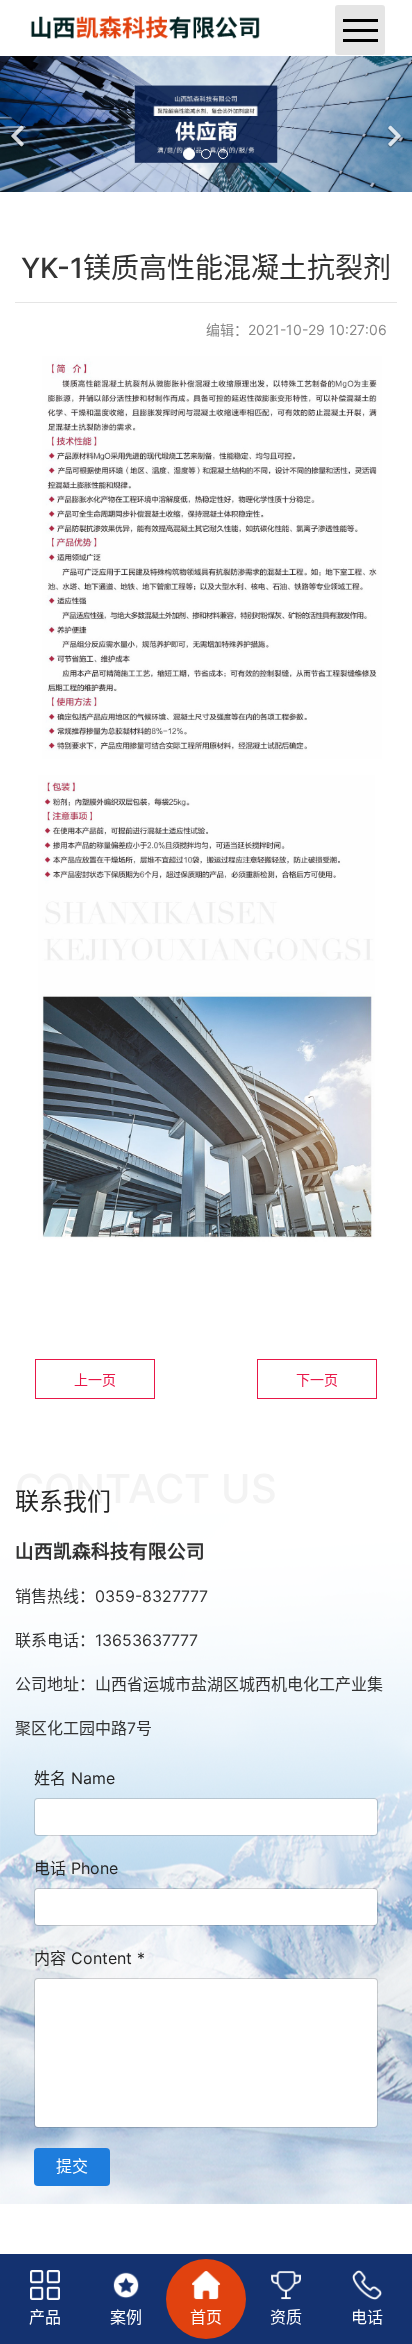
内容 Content (89, 1958)
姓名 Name (74, 1778)
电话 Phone (76, 1868)
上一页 (95, 1379)
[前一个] (20, 124)
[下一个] (392, 124)
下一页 (317, 1379)
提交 (72, 2166)
